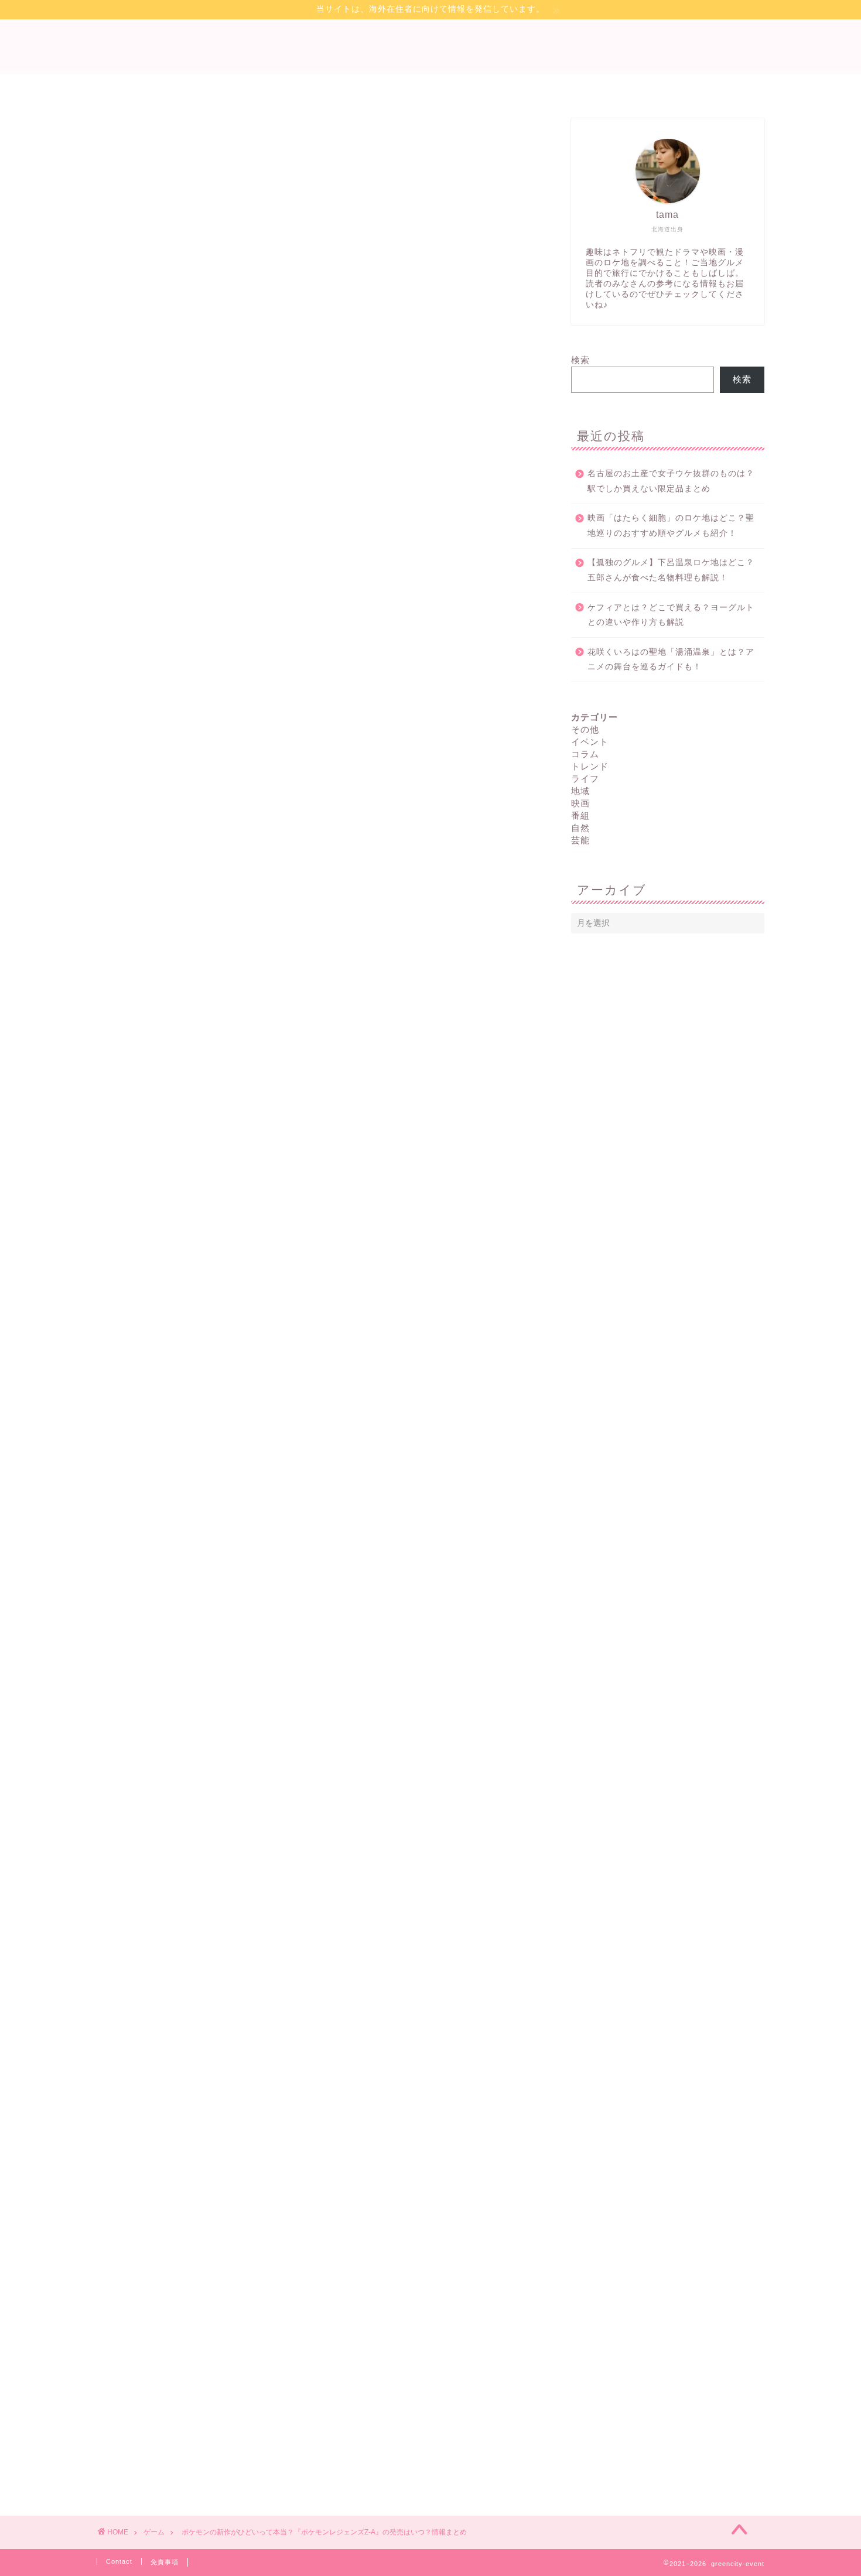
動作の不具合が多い (169, 641)
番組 (580, 815)
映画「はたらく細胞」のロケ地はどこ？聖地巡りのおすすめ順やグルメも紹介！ (671, 526)
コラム (585, 754)
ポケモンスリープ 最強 (332, 1372)
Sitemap (438, 88)
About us (574, 88)
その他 (585, 729)
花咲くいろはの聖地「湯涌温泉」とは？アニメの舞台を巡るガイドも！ (671, 660)
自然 (580, 828)
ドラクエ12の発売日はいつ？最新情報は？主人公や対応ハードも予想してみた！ (341, 2000)
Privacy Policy (356, 88)
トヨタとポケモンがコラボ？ (185, 702)
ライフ (585, 779)
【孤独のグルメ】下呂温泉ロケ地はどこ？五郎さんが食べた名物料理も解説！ (671, 570)
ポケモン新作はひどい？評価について (205, 629)
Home (279, 88)
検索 (580, 360)
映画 (580, 803)
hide (171, 595)
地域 (580, 791)
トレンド (590, 766)
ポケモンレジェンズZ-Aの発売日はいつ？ (213, 690)
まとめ (135, 715)
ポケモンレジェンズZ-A (167, 1518)
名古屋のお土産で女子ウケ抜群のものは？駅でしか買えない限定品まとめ (671, 481)
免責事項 (165, 2562)
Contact (505, 88)
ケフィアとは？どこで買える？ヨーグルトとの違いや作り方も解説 (671, 615)
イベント (590, 742)
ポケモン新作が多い (169, 666)
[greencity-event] (430, 59)
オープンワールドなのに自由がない (204, 653)
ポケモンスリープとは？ (175, 678)
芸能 (580, 840)
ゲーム (130, 142)
